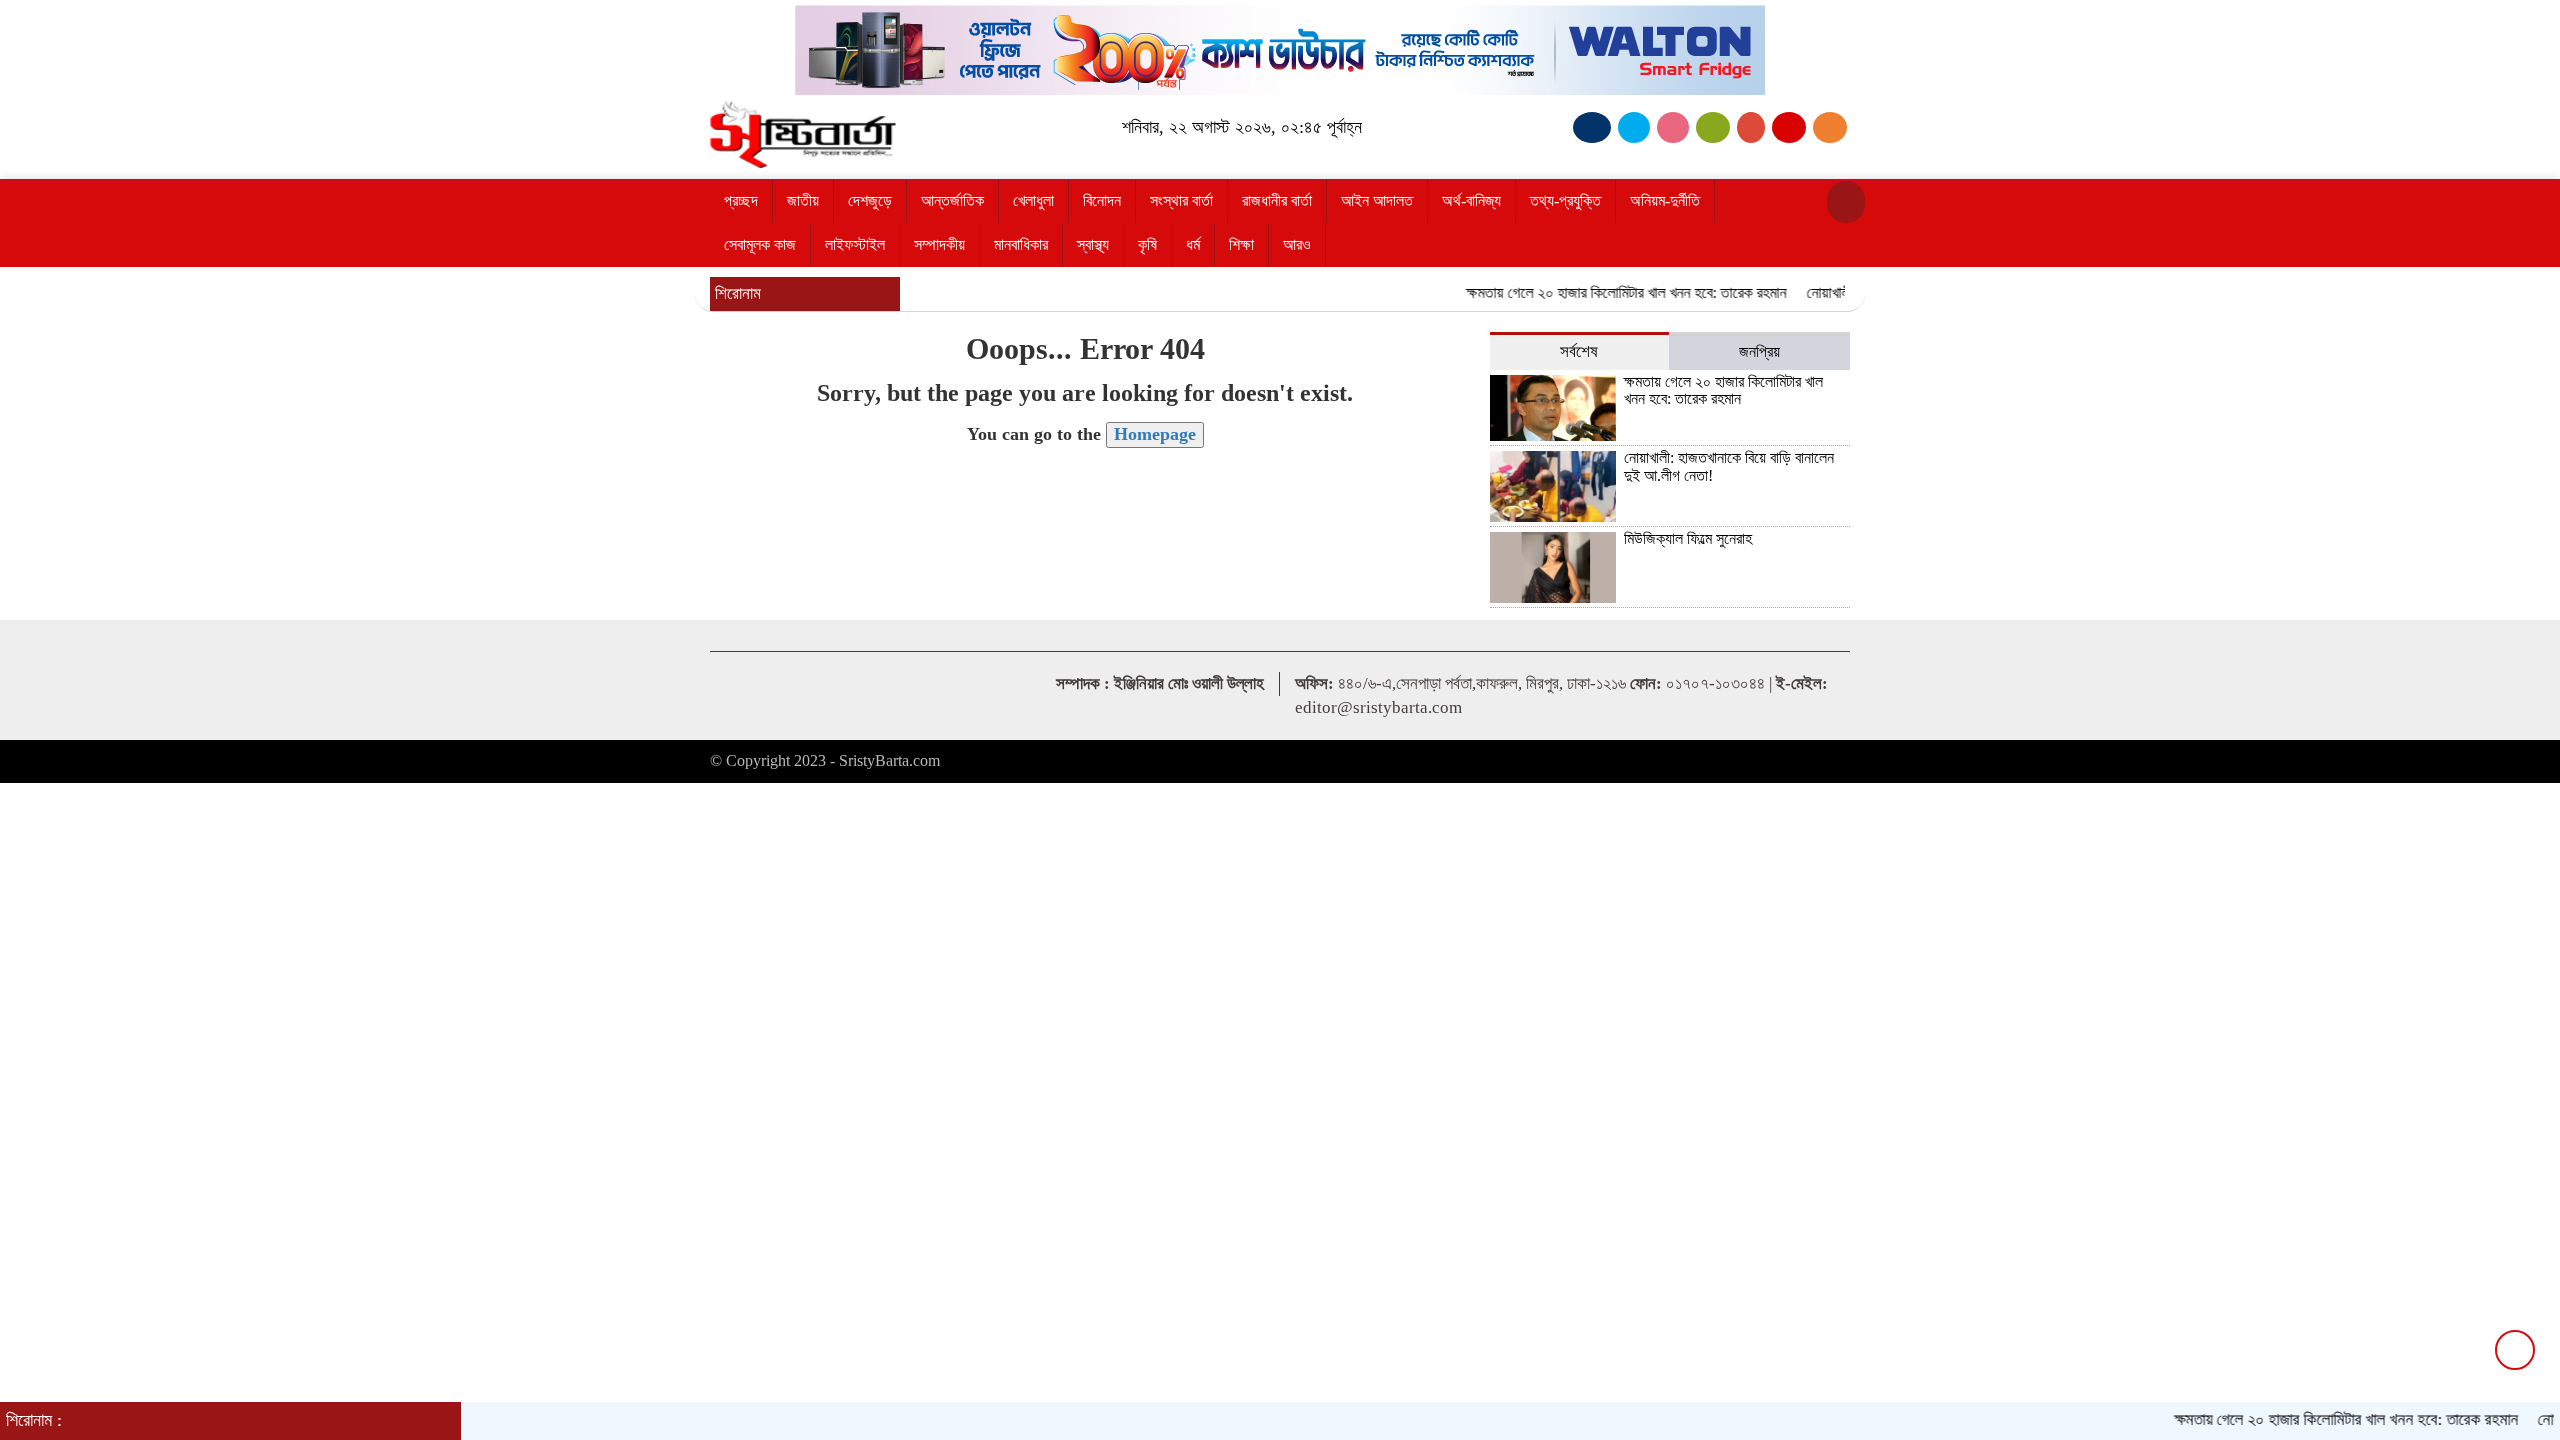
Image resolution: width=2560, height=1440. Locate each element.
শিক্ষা (1241, 244)
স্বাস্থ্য (1093, 244)
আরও (1297, 244)
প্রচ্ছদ (741, 200)
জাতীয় (803, 200)
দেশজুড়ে (870, 200)
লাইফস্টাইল (855, 244)
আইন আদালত (1377, 200)
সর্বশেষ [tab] (1579, 351)
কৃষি (1147, 244)
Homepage (1155, 434)
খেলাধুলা (1033, 200)
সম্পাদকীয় (939, 244)
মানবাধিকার (1021, 244)
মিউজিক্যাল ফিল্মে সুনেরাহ (1688, 538)
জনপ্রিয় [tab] (1759, 351)
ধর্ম (1193, 244)
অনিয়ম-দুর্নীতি (1665, 200)
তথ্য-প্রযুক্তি (1565, 200)
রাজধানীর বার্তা (1277, 200)
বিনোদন (1102, 200)
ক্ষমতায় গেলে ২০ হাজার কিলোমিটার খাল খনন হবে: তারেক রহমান (1597, 292)
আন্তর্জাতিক (952, 200)
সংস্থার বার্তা (1181, 200)
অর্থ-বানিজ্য (1471, 200)
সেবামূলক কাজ (760, 244)
